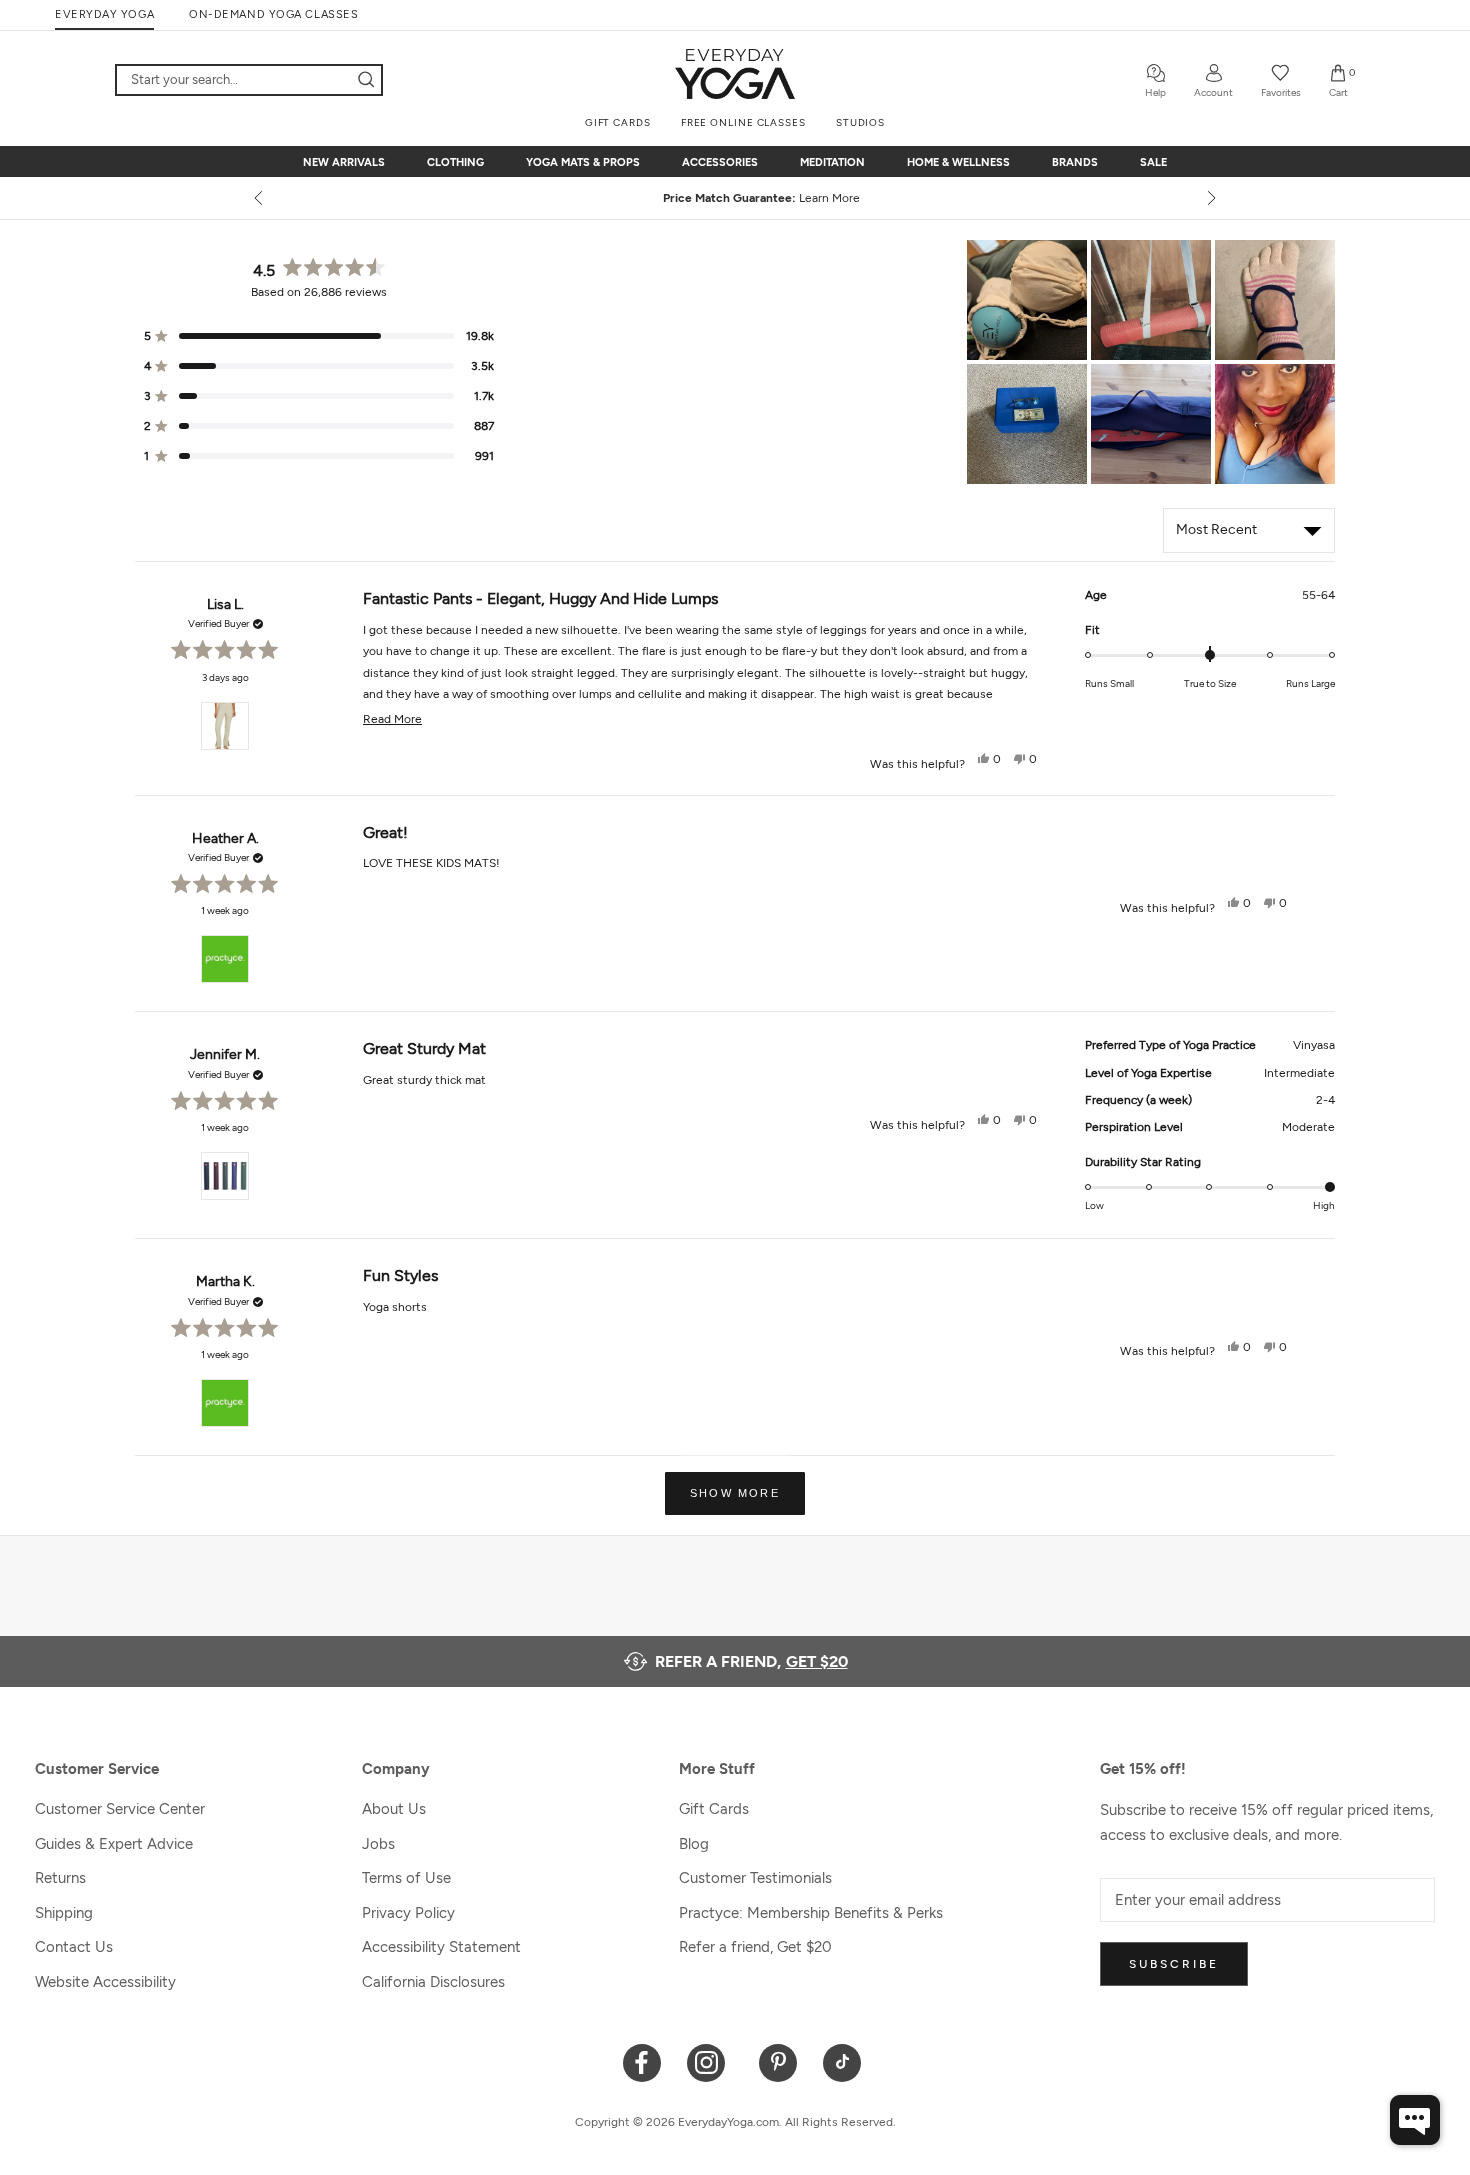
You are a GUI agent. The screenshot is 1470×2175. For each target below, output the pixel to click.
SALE (1153, 162)
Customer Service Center (120, 1809)
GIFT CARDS (618, 122)
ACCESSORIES (720, 162)
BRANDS (1075, 162)
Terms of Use (406, 1878)
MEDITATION (832, 162)
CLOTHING (455, 162)
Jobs (378, 1844)
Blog (694, 1844)
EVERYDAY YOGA (104, 14)
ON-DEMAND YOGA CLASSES (273, 14)
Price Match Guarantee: (735, 198)
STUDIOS (860, 122)
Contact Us (74, 1947)
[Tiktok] (842, 2061)
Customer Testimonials (755, 1878)
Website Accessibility (105, 1982)
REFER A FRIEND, (751, 1661)
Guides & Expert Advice (114, 1844)
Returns (60, 1878)
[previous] (260, 198)
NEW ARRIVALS (344, 162)
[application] (1415, 2120)
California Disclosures (433, 1982)
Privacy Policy (408, 1913)
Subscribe (1174, 1964)
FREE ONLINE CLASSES (743, 122)
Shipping (64, 1913)
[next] (1210, 198)
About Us (394, 1809)
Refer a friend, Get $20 (755, 1947)
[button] (1027, 300)
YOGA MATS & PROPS (583, 162)
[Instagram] (710, 2061)
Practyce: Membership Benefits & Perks (811, 1913)
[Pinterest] (778, 2061)
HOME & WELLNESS (958, 162)
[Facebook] (642, 2061)
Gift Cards (714, 1809)
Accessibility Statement (441, 1947)
